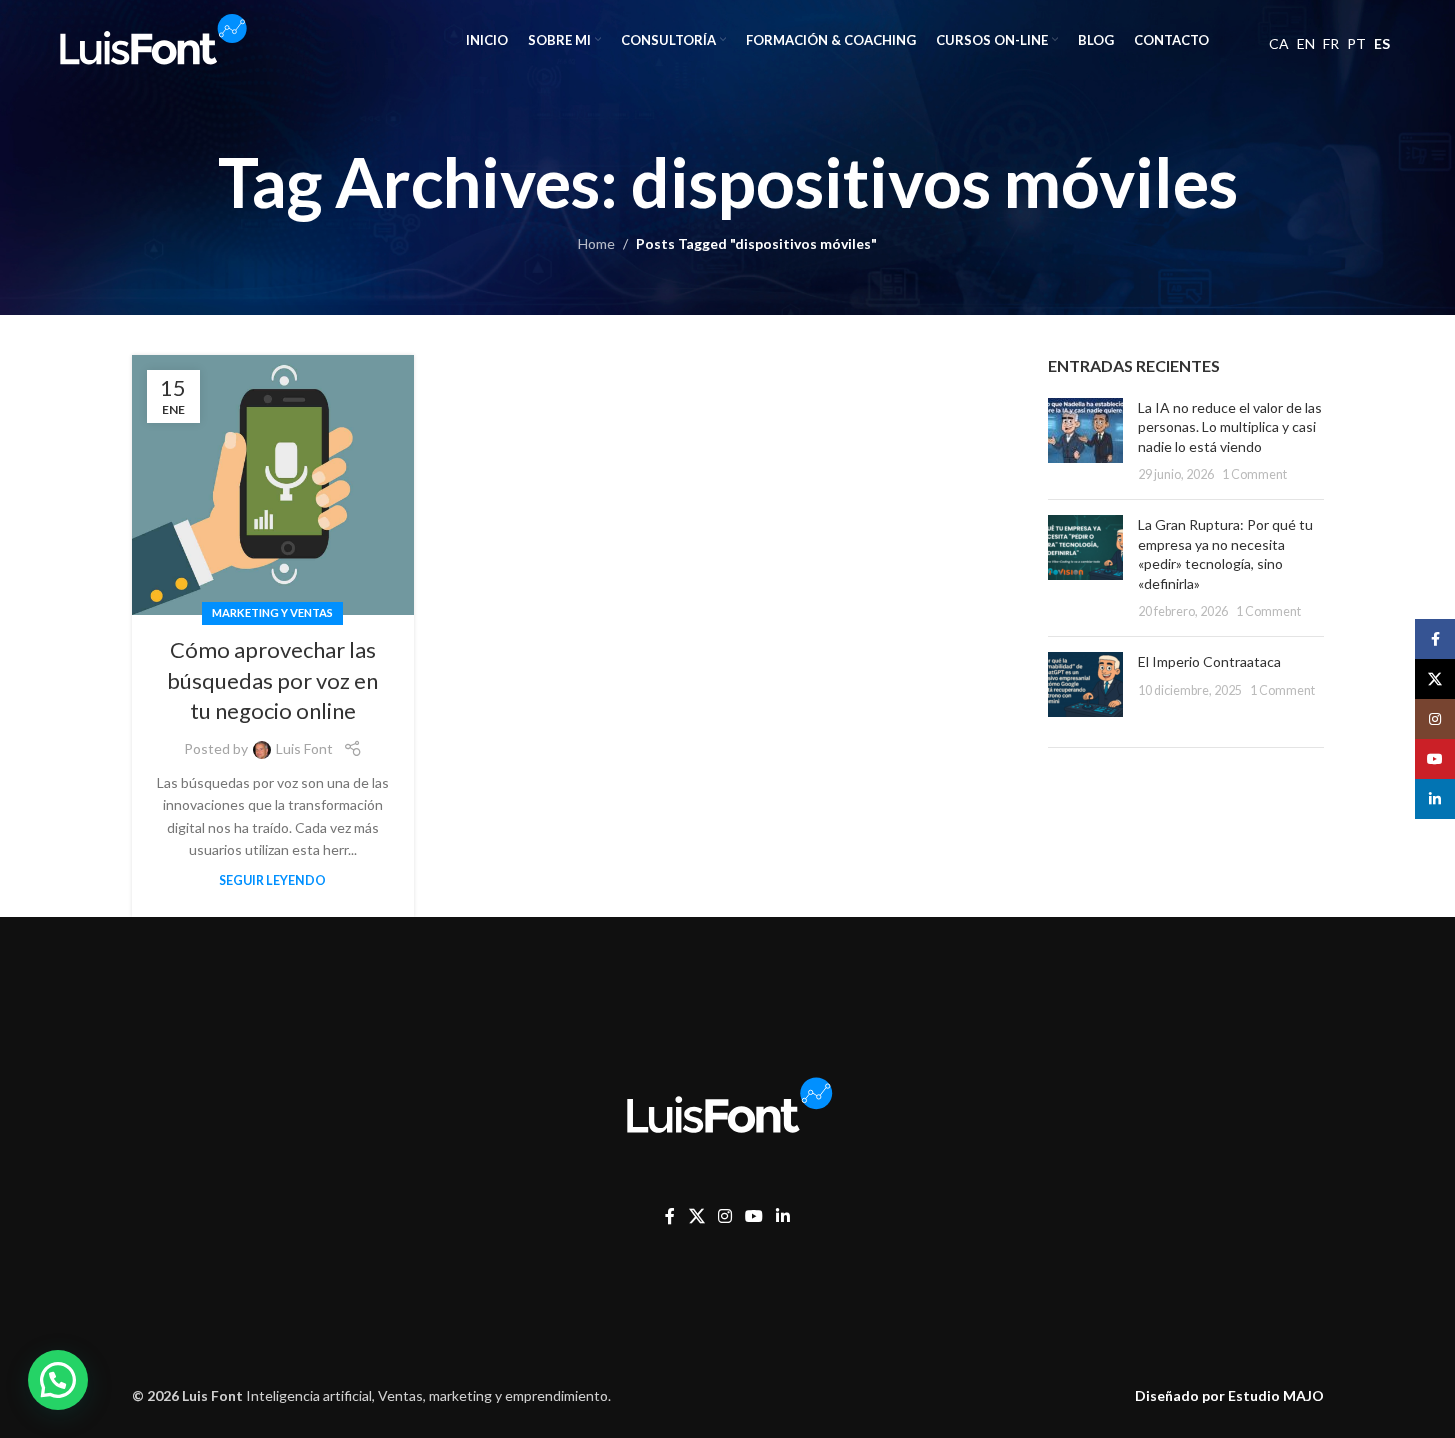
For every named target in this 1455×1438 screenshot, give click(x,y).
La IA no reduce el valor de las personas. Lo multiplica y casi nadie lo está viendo (1230, 427)
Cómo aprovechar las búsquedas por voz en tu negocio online (272, 680)
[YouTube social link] (753, 1216)
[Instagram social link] (724, 1216)
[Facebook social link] (670, 1216)
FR (1331, 43)
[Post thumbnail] (1085, 441)
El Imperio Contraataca (1209, 661)
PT (1356, 43)
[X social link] (696, 1216)
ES (1382, 43)
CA (1279, 43)
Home (596, 243)
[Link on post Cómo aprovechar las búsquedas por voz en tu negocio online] (273, 485)
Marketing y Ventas (272, 612)
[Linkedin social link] (783, 1216)
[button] (58, 1380)
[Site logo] (151, 38)
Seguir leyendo (272, 880)
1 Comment (1254, 474)
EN (1306, 43)
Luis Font (304, 748)
